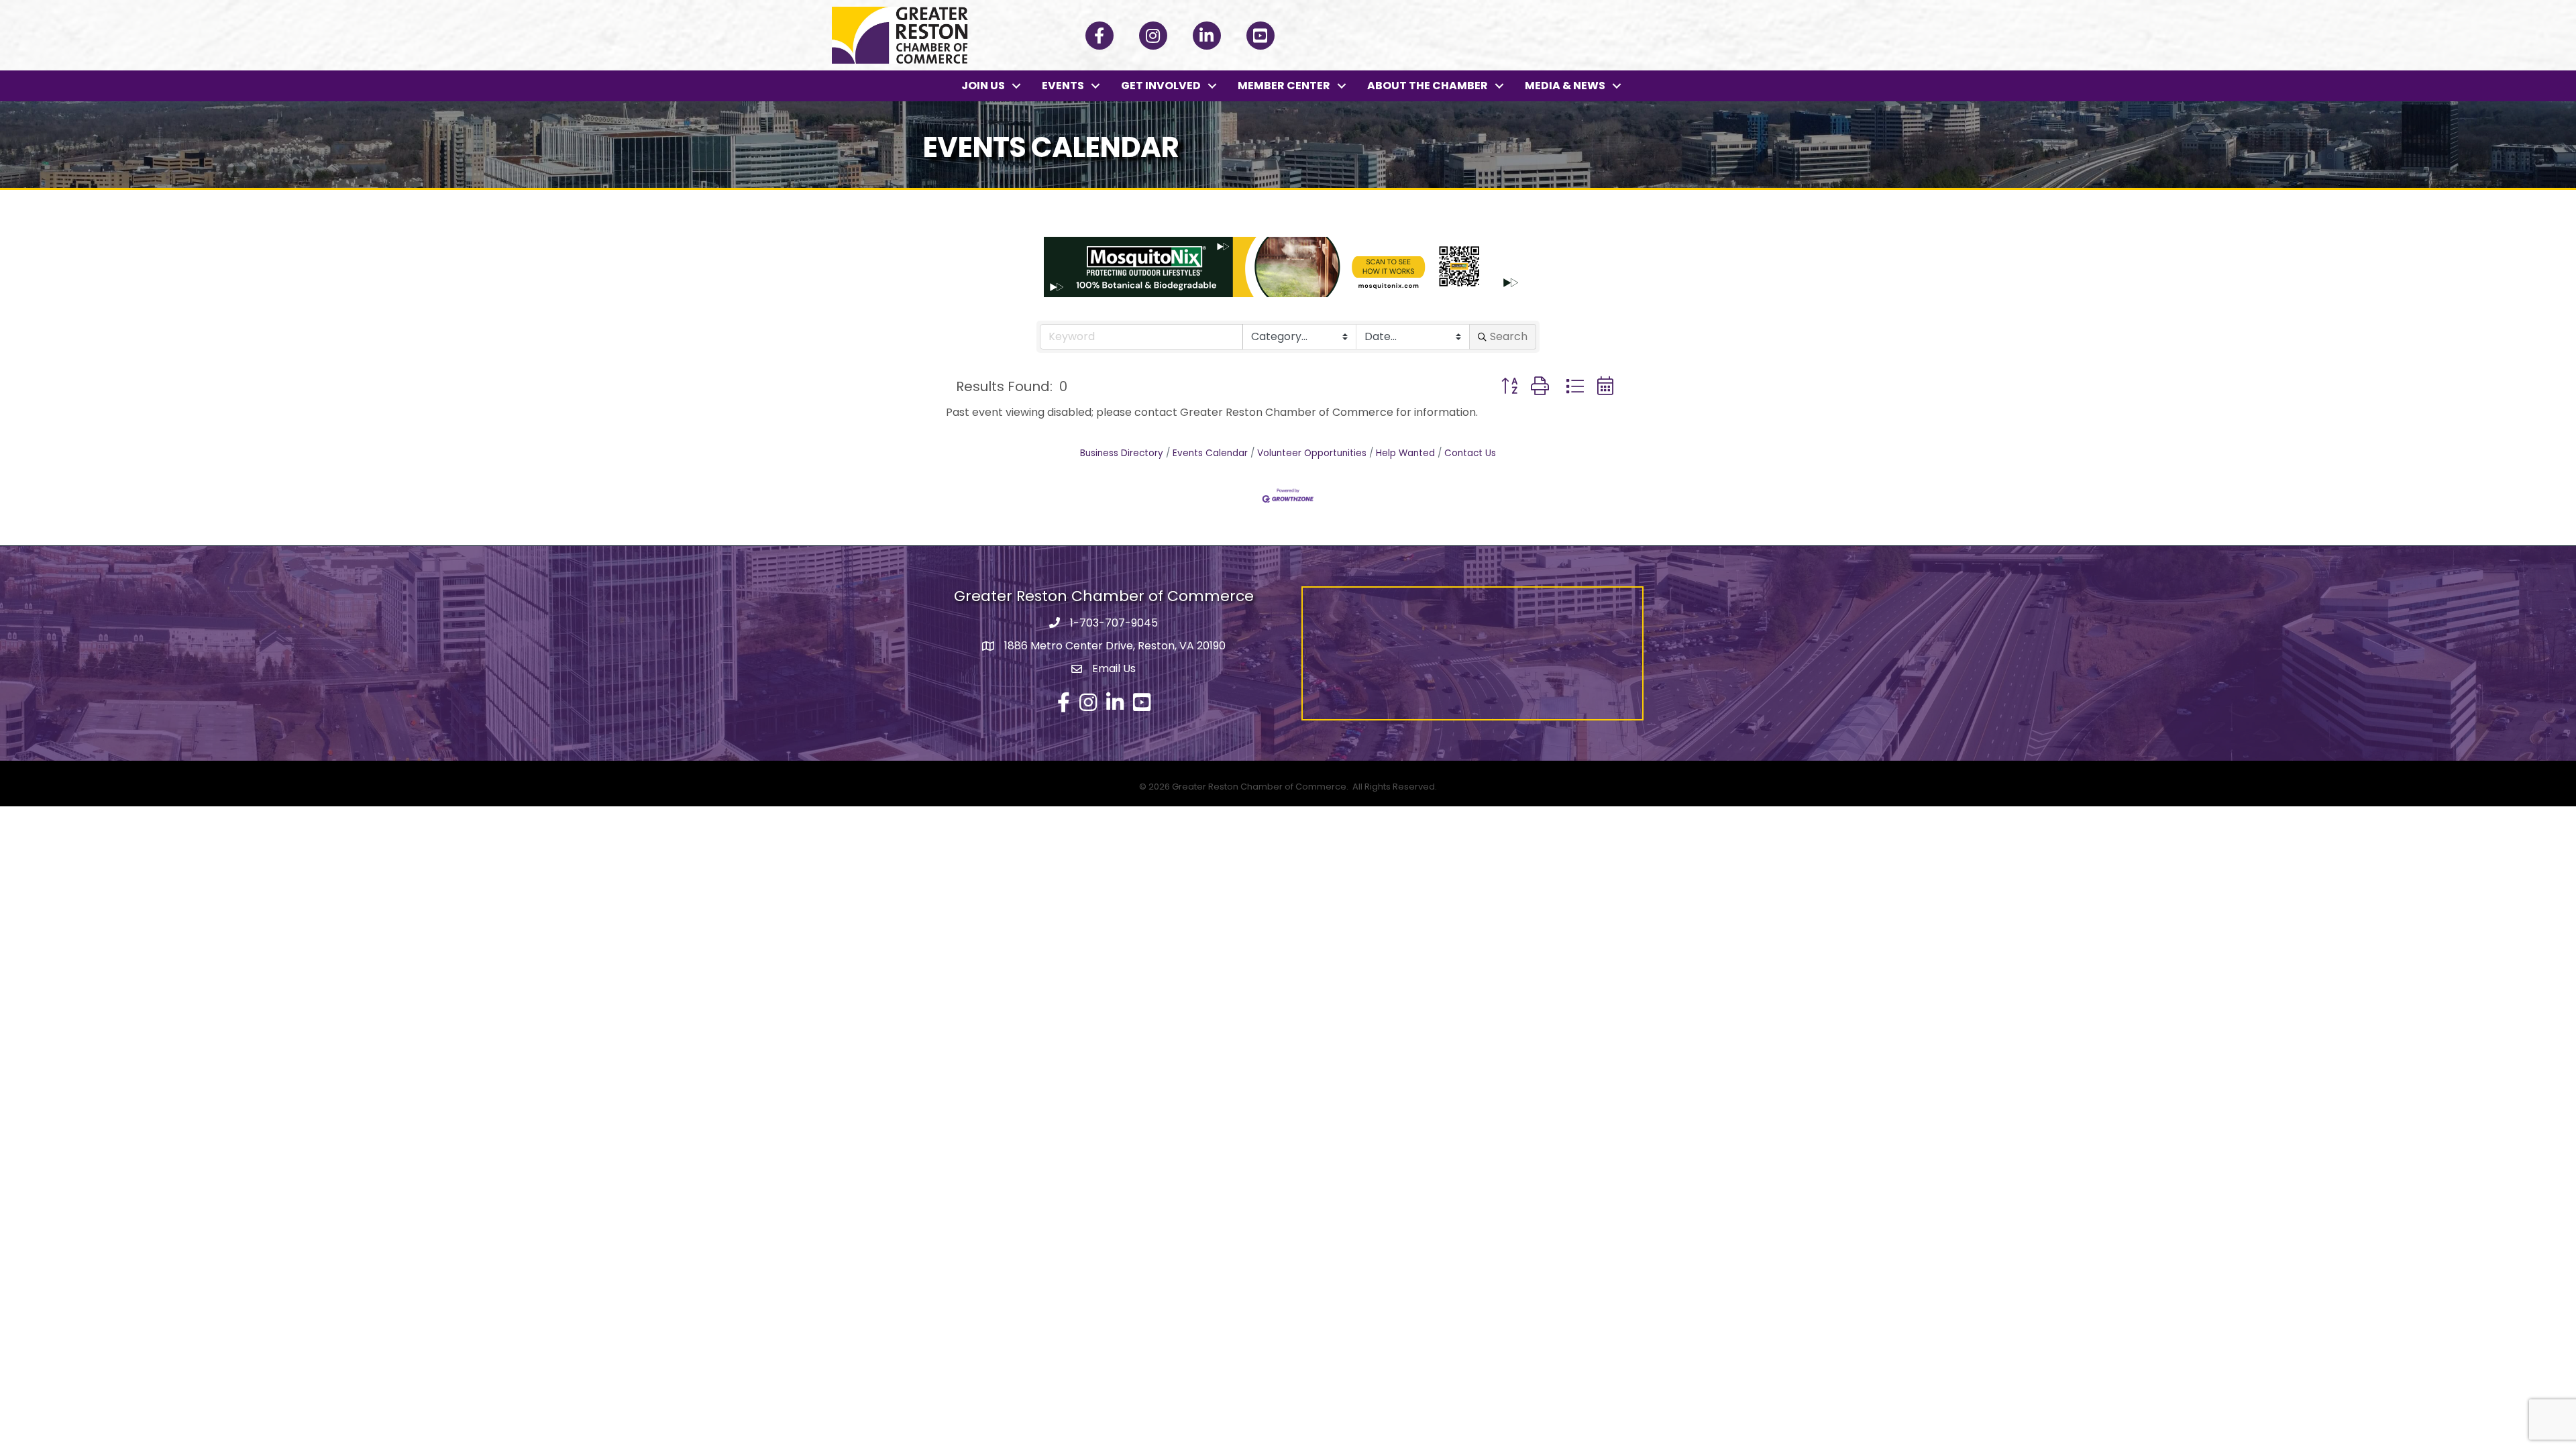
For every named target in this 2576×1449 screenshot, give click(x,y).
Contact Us (1470, 453)
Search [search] (1509, 336)
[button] (1509, 386)
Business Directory (1122, 453)
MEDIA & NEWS (1565, 86)
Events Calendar (1210, 453)
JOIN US (983, 86)
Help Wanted (1405, 453)
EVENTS (1063, 86)
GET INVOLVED (1161, 86)
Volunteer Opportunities (1312, 453)
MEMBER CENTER (1284, 86)
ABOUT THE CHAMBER (1428, 86)
